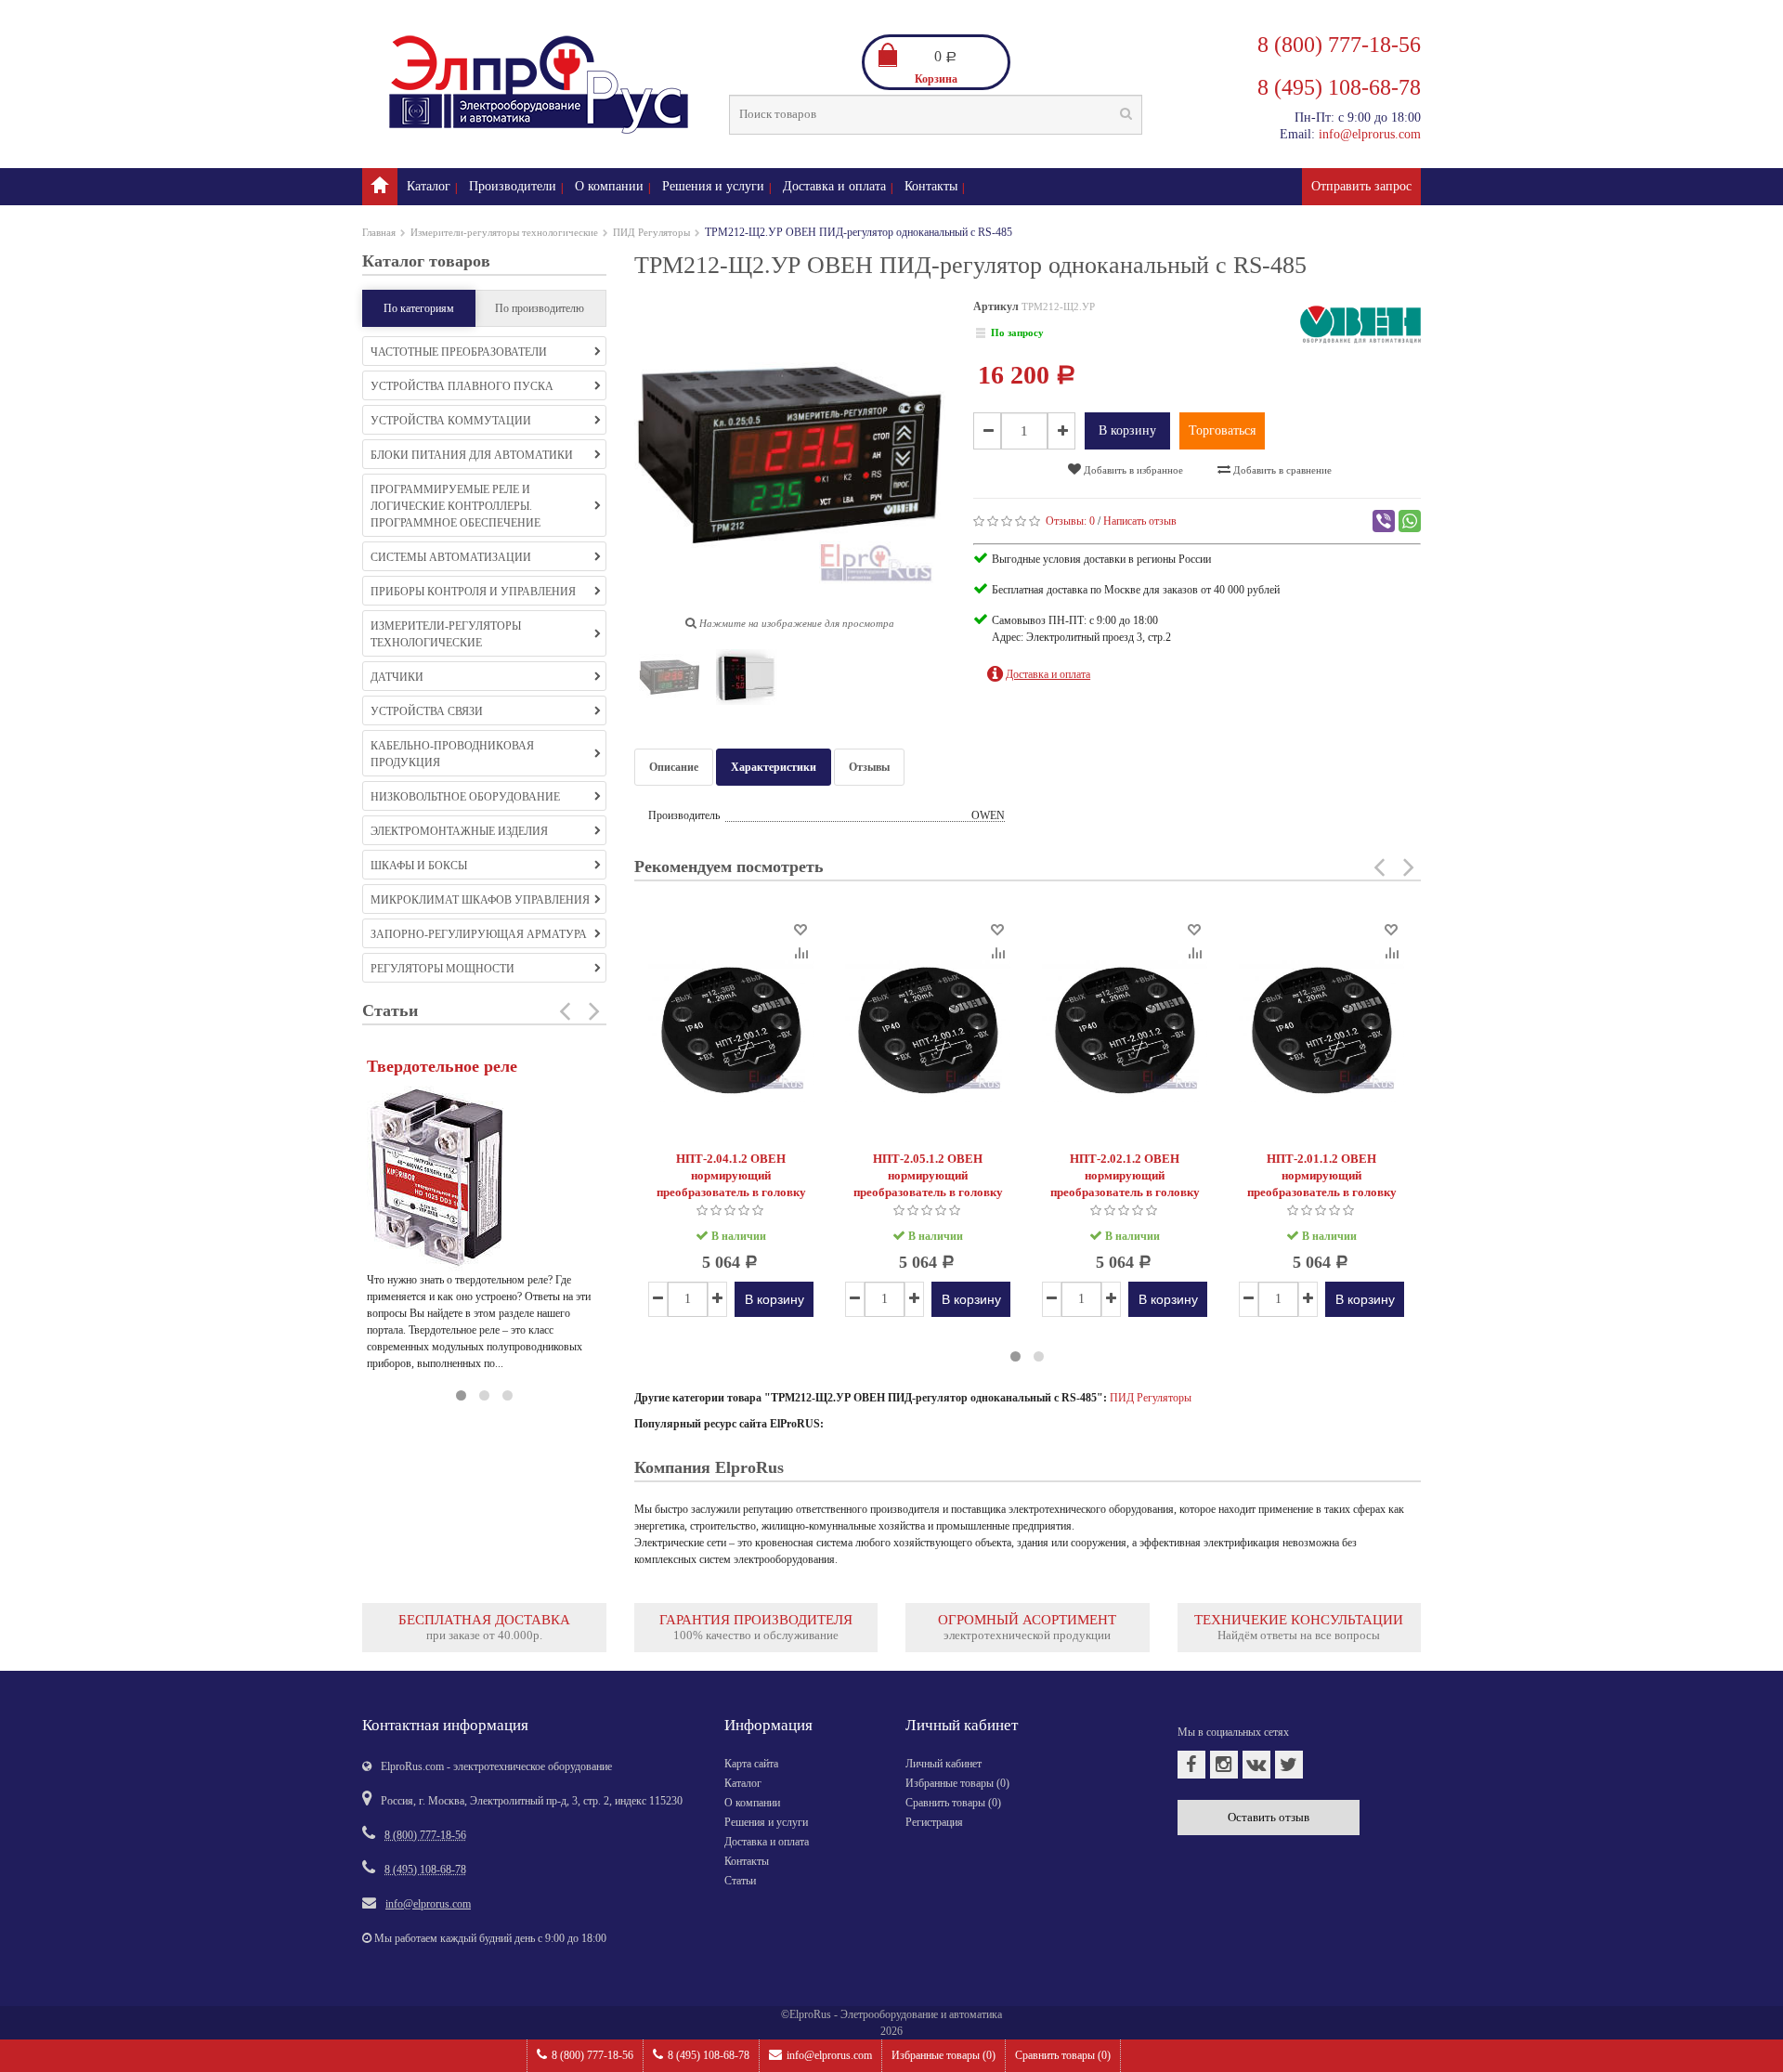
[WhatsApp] (1410, 521)
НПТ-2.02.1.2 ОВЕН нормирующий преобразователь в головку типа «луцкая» (1125, 1184)
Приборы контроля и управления (473, 592)
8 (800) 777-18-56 (592, 2055)
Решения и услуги (713, 186)
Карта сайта (751, 1764)
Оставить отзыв (1269, 1817)
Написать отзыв (1140, 521)
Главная (379, 232)
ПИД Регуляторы (651, 232)
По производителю (540, 308)
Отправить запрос (1361, 186)
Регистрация (934, 1822)
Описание (674, 767)
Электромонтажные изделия (459, 831)
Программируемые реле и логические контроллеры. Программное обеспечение (456, 506)
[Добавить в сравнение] (800, 951)
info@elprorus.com (829, 2055)
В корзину (1127, 430)
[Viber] (1384, 521)
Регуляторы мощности (442, 969)
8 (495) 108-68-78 (709, 2055)
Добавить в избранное (1132, 470)
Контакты (931, 186)
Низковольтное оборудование (465, 797)
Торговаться (1222, 430)
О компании (609, 186)
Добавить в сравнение (1281, 470)
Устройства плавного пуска (462, 386)
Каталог (429, 186)
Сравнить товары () (1063, 2055)
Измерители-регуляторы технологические (504, 232)
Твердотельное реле (442, 1066)
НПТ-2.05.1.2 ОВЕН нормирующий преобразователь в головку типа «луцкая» (928, 1184)
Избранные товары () (944, 2055)
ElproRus (810, 2014)
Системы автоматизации (451, 557)
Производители (513, 186)
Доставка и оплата (834, 186)
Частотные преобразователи (459, 352)
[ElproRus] (380, 187)
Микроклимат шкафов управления (480, 900)
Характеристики (774, 767)
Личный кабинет (944, 1764)
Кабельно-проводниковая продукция (452, 754)
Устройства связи (427, 711)
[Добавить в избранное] (800, 928)
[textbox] (936, 115)
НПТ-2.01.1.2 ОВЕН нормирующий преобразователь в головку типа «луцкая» (1322, 1184)
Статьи (740, 1881)
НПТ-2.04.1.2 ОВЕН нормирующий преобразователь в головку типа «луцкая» (731, 1184)
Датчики (397, 677)
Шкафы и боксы (419, 866)
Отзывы (869, 767)
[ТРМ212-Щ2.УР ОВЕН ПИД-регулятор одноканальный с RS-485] (670, 681)
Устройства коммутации (451, 421)
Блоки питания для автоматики (472, 455)
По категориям (419, 308)
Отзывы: (1070, 521)
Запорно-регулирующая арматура (479, 934)
